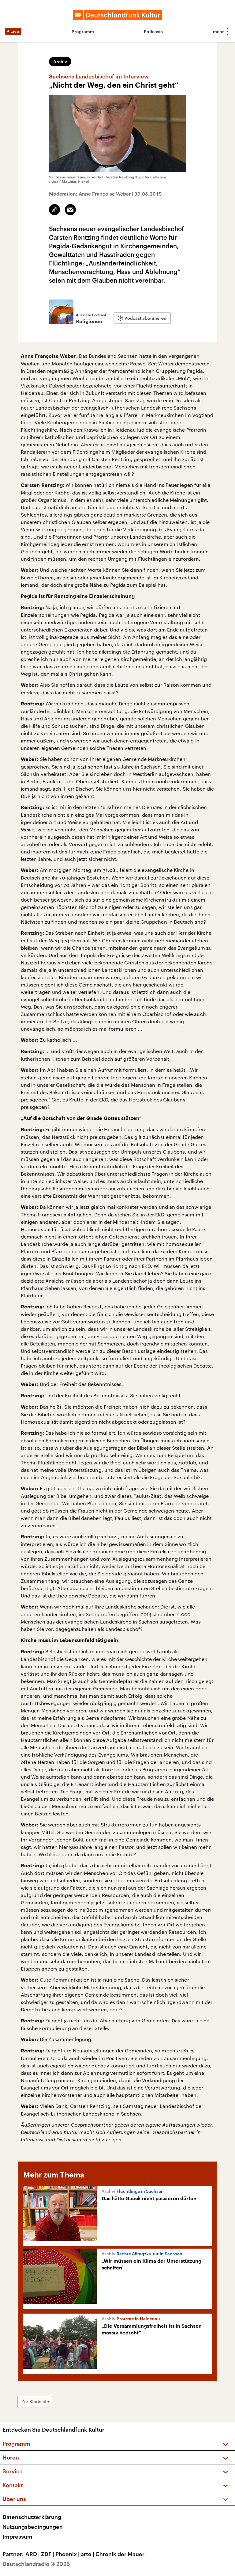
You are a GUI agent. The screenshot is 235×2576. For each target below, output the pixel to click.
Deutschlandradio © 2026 (36, 2564)
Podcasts (153, 31)
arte (88, 2554)
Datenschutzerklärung (32, 2517)
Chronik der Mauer (120, 2554)
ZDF (48, 2554)
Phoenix (67, 2554)
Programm (83, 31)
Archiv (60, 61)
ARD (33, 2554)
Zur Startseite (35, 2401)
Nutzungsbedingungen (33, 2527)
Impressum (17, 2536)
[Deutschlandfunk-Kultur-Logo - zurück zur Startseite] (117, 15)
